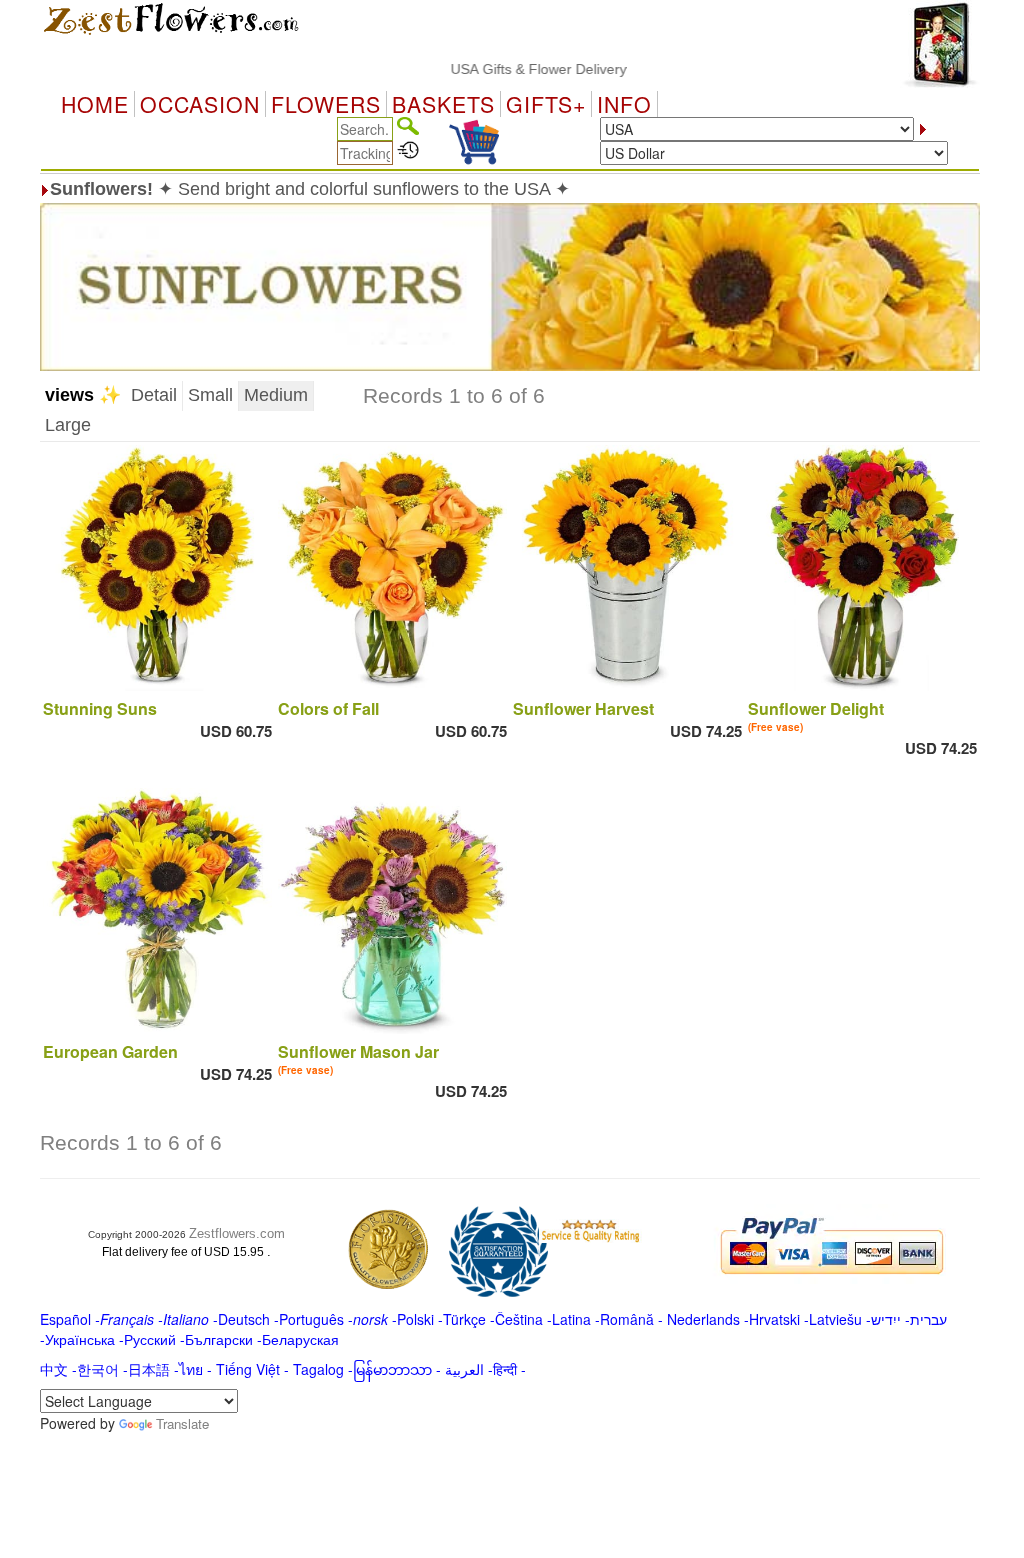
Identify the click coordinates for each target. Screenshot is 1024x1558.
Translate (182, 1423)
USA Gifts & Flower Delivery (512, 69)
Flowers (326, 104)
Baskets (443, 104)
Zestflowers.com (237, 1233)
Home (95, 104)
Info (624, 104)
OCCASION (200, 104)
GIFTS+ (546, 104)
